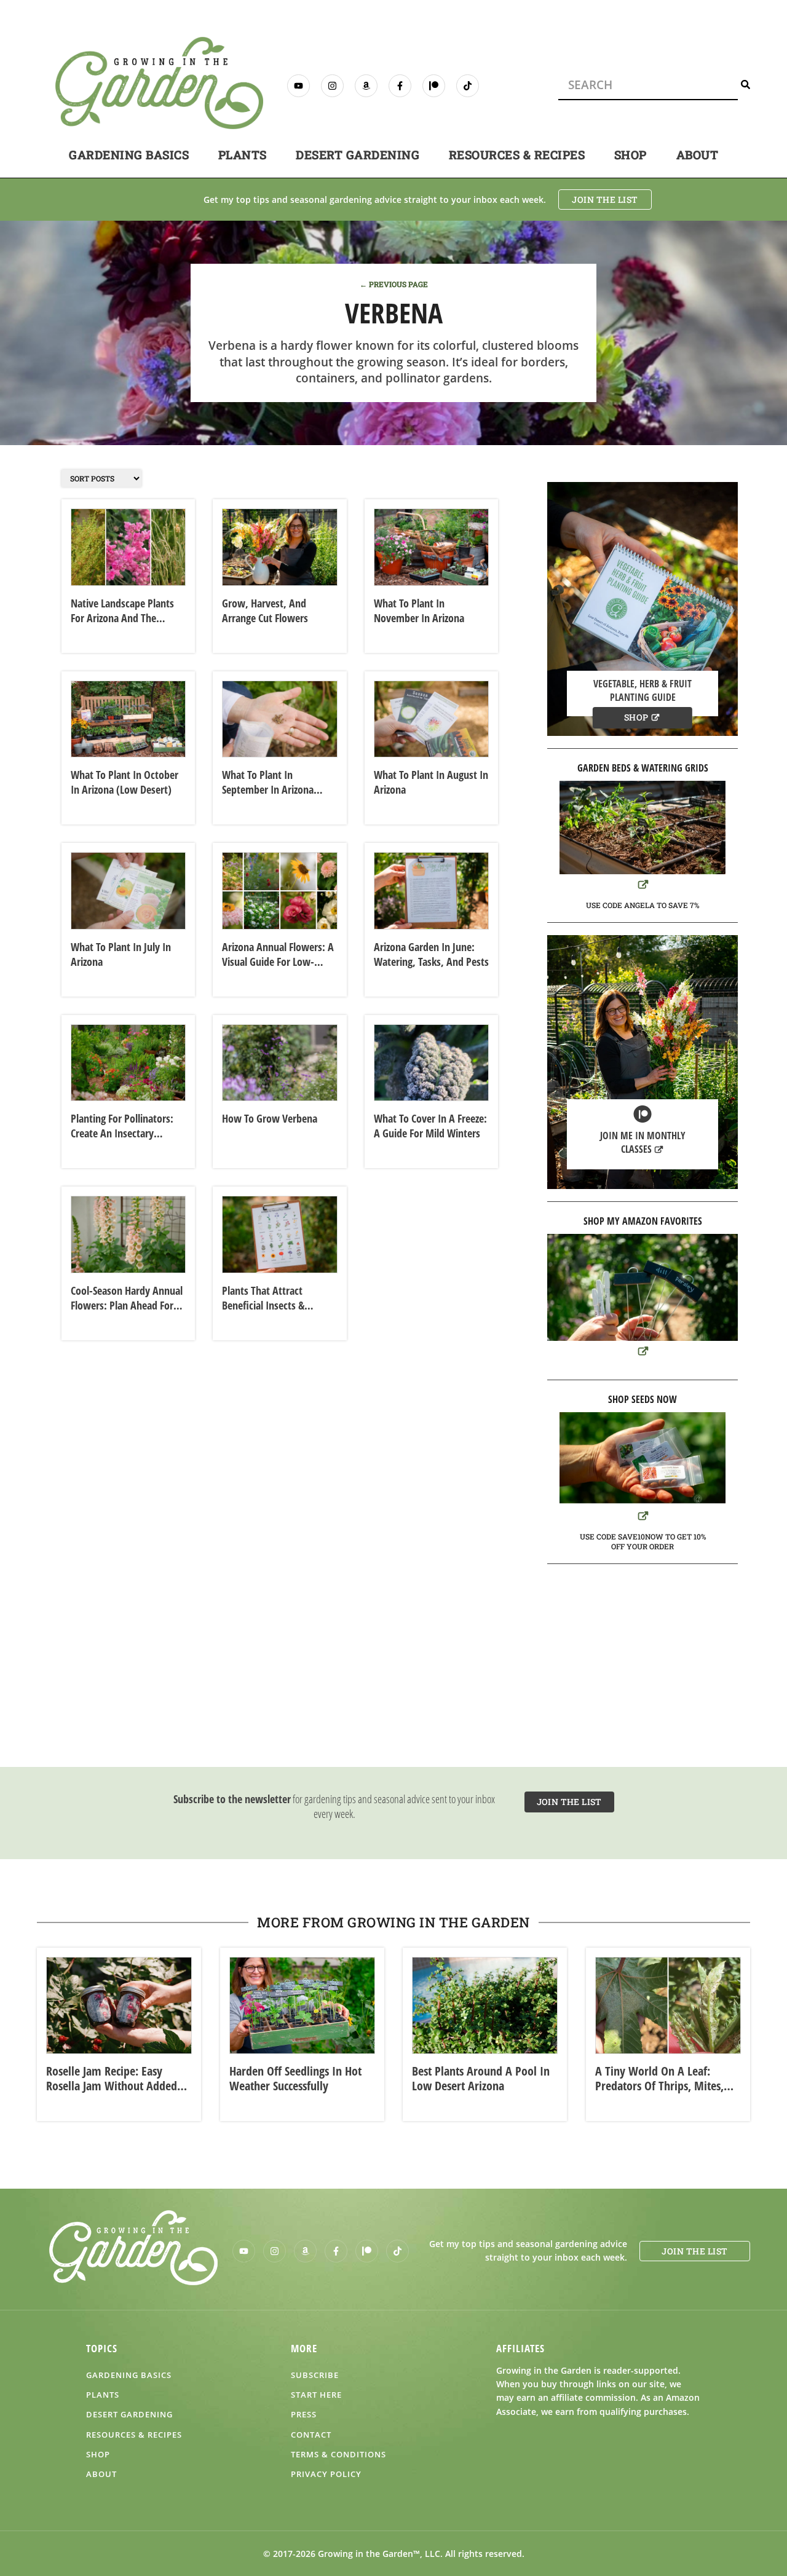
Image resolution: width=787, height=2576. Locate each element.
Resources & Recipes (517, 155)
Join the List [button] (605, 200)
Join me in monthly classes (643, 1142)
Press (304, 2414)
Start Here (316, 2395)
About (698, 155)
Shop (631, 155)
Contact (311, 2435)
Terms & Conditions (338, 2454)
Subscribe (315, 2375)
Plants (243, 155)
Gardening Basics (129, 155)
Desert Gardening (358, 155)
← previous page (394, 284)
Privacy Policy (326, 2474)
